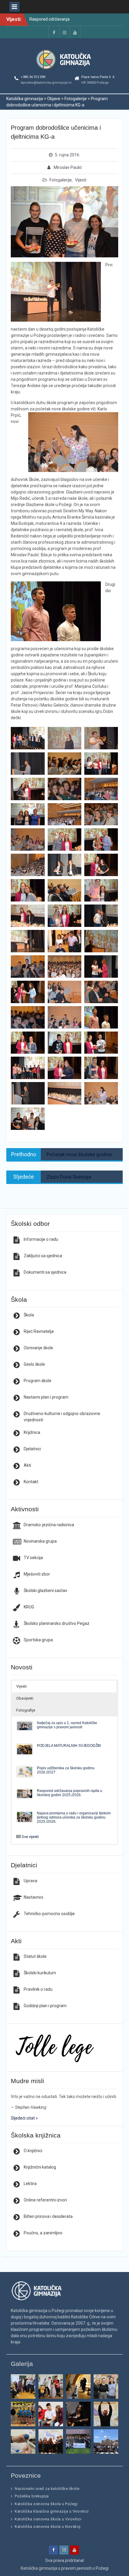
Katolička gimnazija (39, 2568)
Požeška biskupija (32, 2496)
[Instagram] (64, 32)
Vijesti (81, 180)
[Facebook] (54, 32)
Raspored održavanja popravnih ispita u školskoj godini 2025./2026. (70, 1793)
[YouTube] (75, 32)
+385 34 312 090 (33, 77)
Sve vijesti (30, 1837)
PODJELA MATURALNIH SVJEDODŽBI (69, 1745)
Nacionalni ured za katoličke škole (47, 2489)
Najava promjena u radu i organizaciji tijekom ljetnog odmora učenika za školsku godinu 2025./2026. (74, 1817)
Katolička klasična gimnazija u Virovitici (52, 2511)
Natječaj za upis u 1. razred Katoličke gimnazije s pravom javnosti (67, 1725)
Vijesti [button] (21, 1686)
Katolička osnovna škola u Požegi (46, 2504)
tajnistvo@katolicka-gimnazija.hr (46, 83)
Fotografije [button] (26, 1710)
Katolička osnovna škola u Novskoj (48, 2527)
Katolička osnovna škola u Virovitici (48, 2519)
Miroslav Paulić (68, 167)
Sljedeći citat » (24, 2118)
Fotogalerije (61, 180)
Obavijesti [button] (25, 1698)
